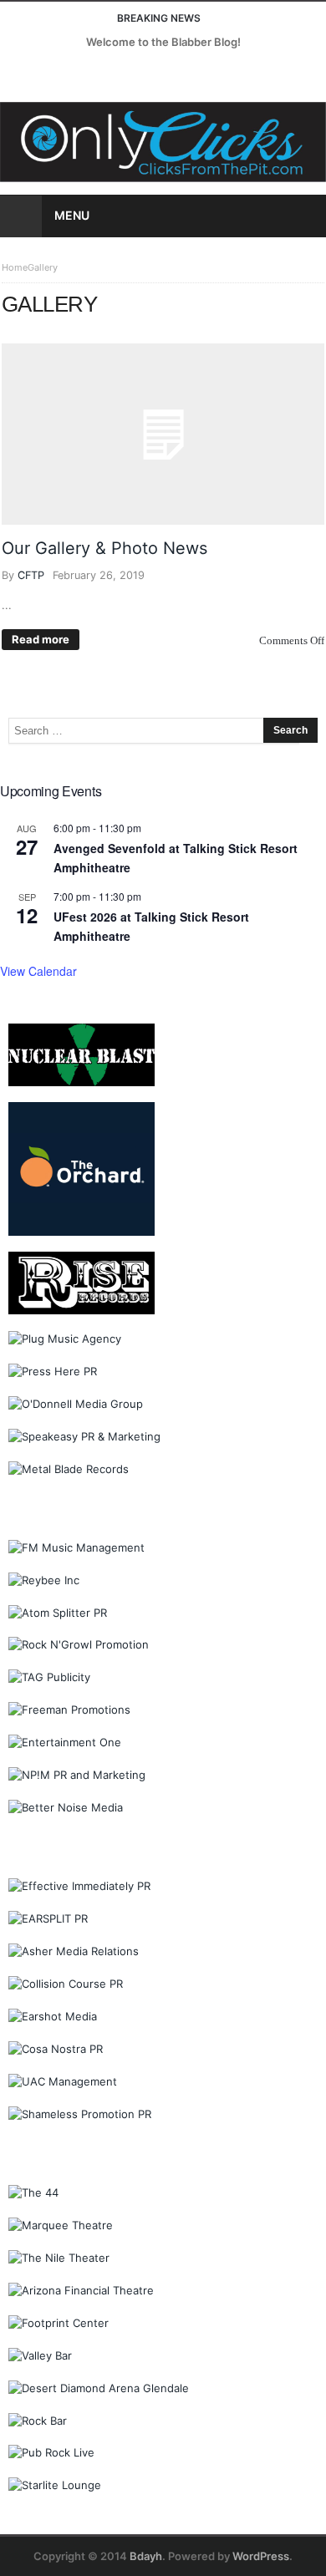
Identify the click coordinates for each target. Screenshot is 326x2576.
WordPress (261, 2556)
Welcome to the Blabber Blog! (163, 42)
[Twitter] (46, 74)
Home (15, 267)
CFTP (31, 575)
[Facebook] (15, 74)
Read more (41, 639)
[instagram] (77, 74)
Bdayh (146, 2556)
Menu (72, 215)
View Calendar (38, 971)
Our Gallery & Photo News (104, 548)
